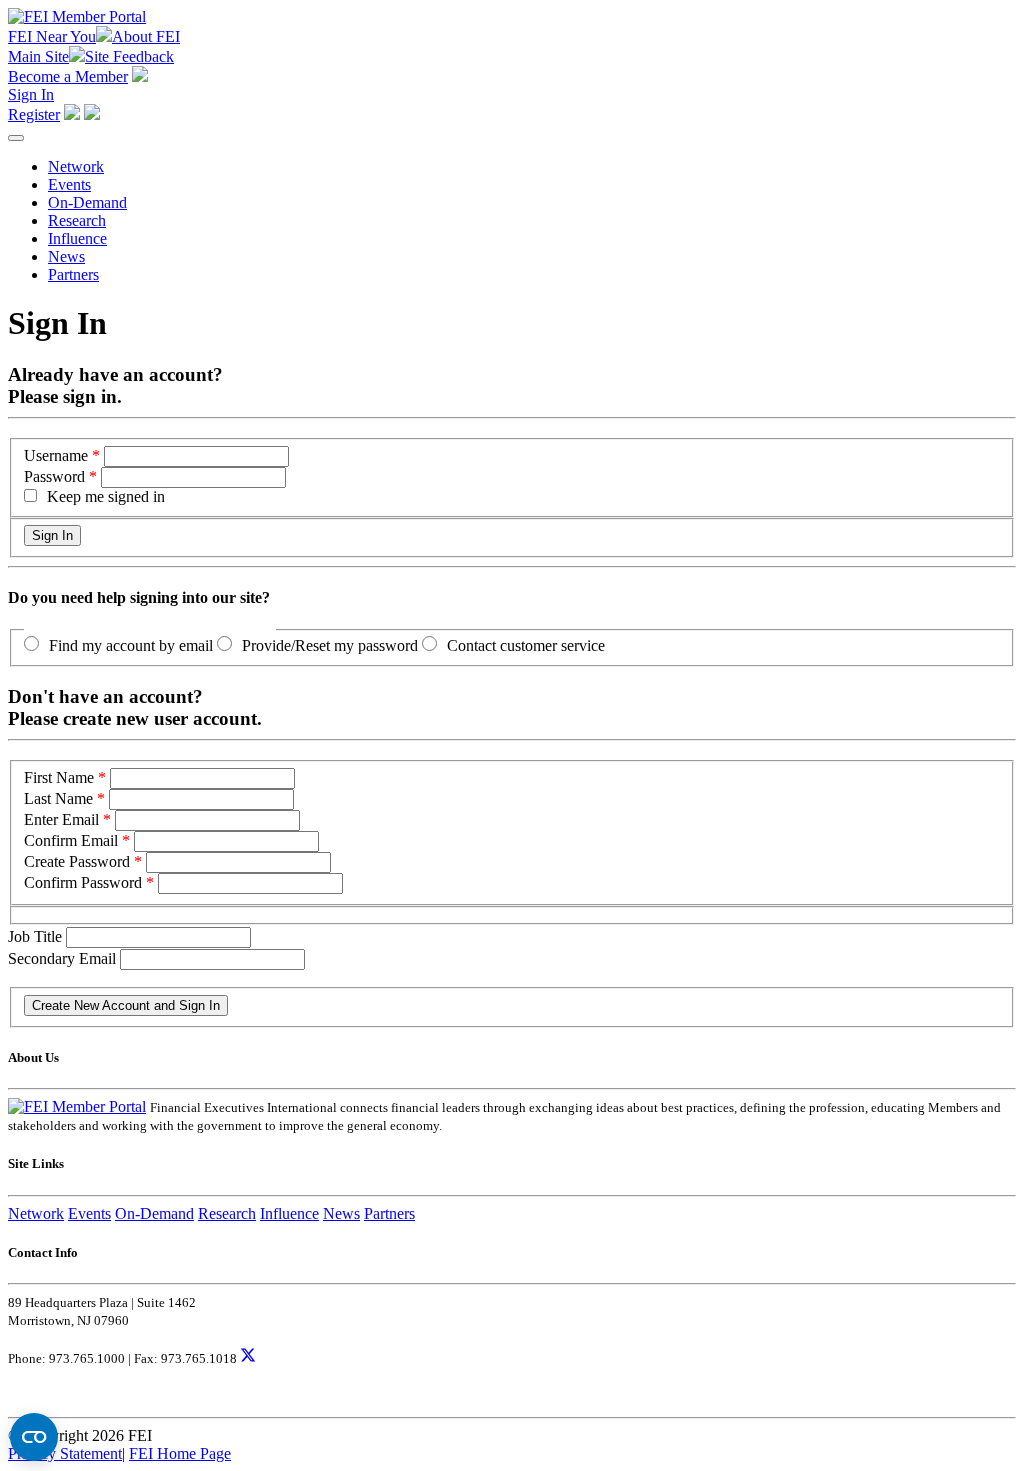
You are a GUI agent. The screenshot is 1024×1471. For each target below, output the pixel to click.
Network (76, 166)
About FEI (146, 36)
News (66, 256)
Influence (77, 238)
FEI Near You (52, 36)
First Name (59, 777)
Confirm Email (71, 840)
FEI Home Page (180, 1453)
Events (69, 184)
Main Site (38, 56)
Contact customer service (526, 645)
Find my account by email (131, 645)
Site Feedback (129, 56)
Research (77, 220)
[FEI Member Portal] (77, 16)
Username (56, 455)
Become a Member (68, 76)
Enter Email (61, 819)
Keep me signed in (106, 496)
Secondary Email (64, 958)
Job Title (37, 936)
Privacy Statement (65, 1453)
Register (34, 114)
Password (54, 476)
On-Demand (87, 202)
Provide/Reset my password (330, 645)
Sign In (31, 94)
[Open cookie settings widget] (34, 1437)
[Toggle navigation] (16, 138)
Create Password (77, 861)
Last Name (58, 798)
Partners (73, 274)
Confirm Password (83, 882)
